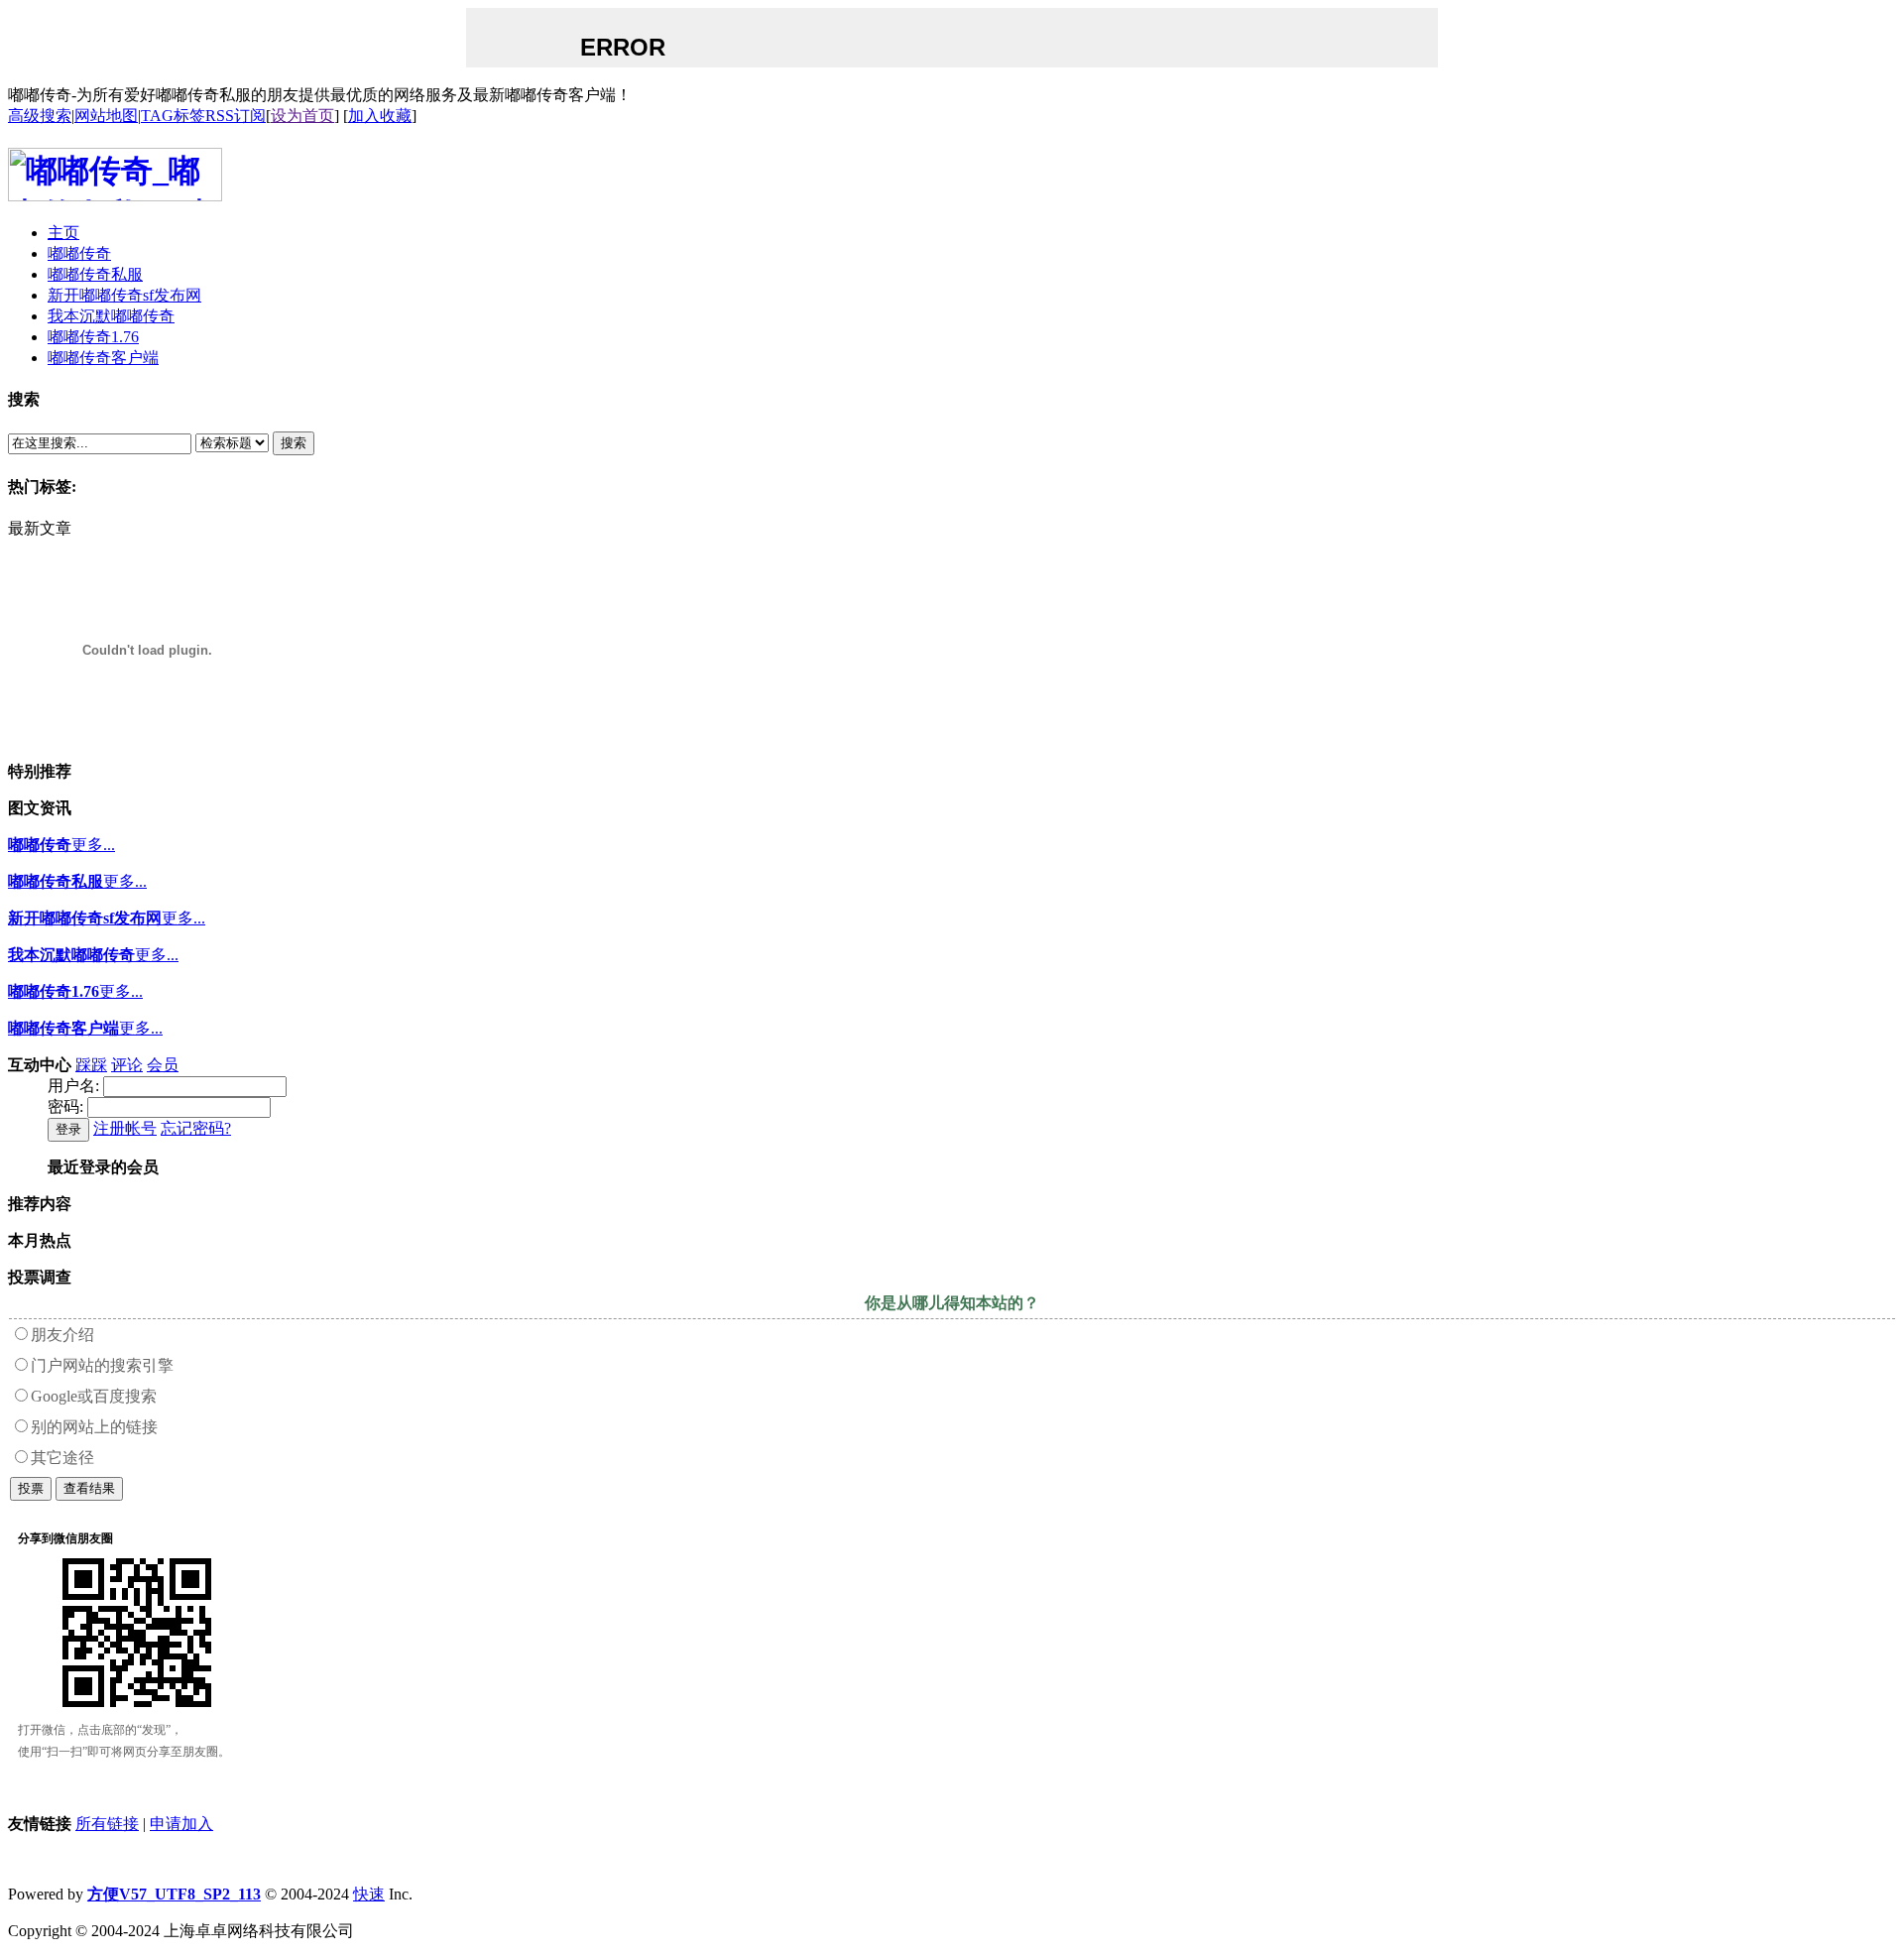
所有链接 (107, 1824)
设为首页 (302, 116)
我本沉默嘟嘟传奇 (71, 955)
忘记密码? (196, 1128)
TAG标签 (173, 116)
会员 (163, 1065)
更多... (93, 845)
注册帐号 (125, 1128)
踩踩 (91, 1065)
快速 (369, 1894)
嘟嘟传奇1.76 (54, 991)
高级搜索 (40, 116)
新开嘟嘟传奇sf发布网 (85, 918)
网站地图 (106, 116)
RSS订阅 (236, 116)
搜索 (294, 443)
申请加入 (181, 1824)
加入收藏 (380, 116)
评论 (127, 1065)
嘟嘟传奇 (40, 845)
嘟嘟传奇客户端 (63, 1028)
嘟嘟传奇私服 (56, 881)
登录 (68, 1129)
